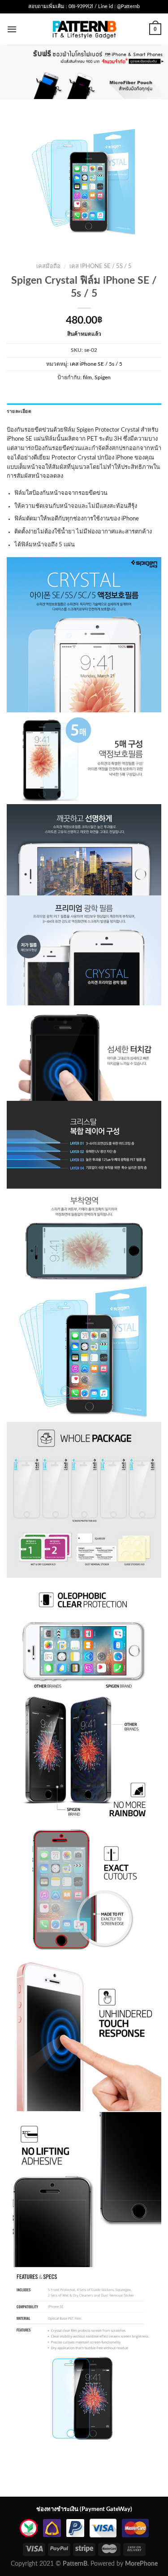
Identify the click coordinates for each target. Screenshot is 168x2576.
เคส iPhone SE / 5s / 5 (101, 266)
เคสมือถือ (48, 266)
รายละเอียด (19, 411)
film (87, 377)
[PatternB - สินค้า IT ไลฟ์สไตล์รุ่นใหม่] (84, 29)
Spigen (103, 377)
